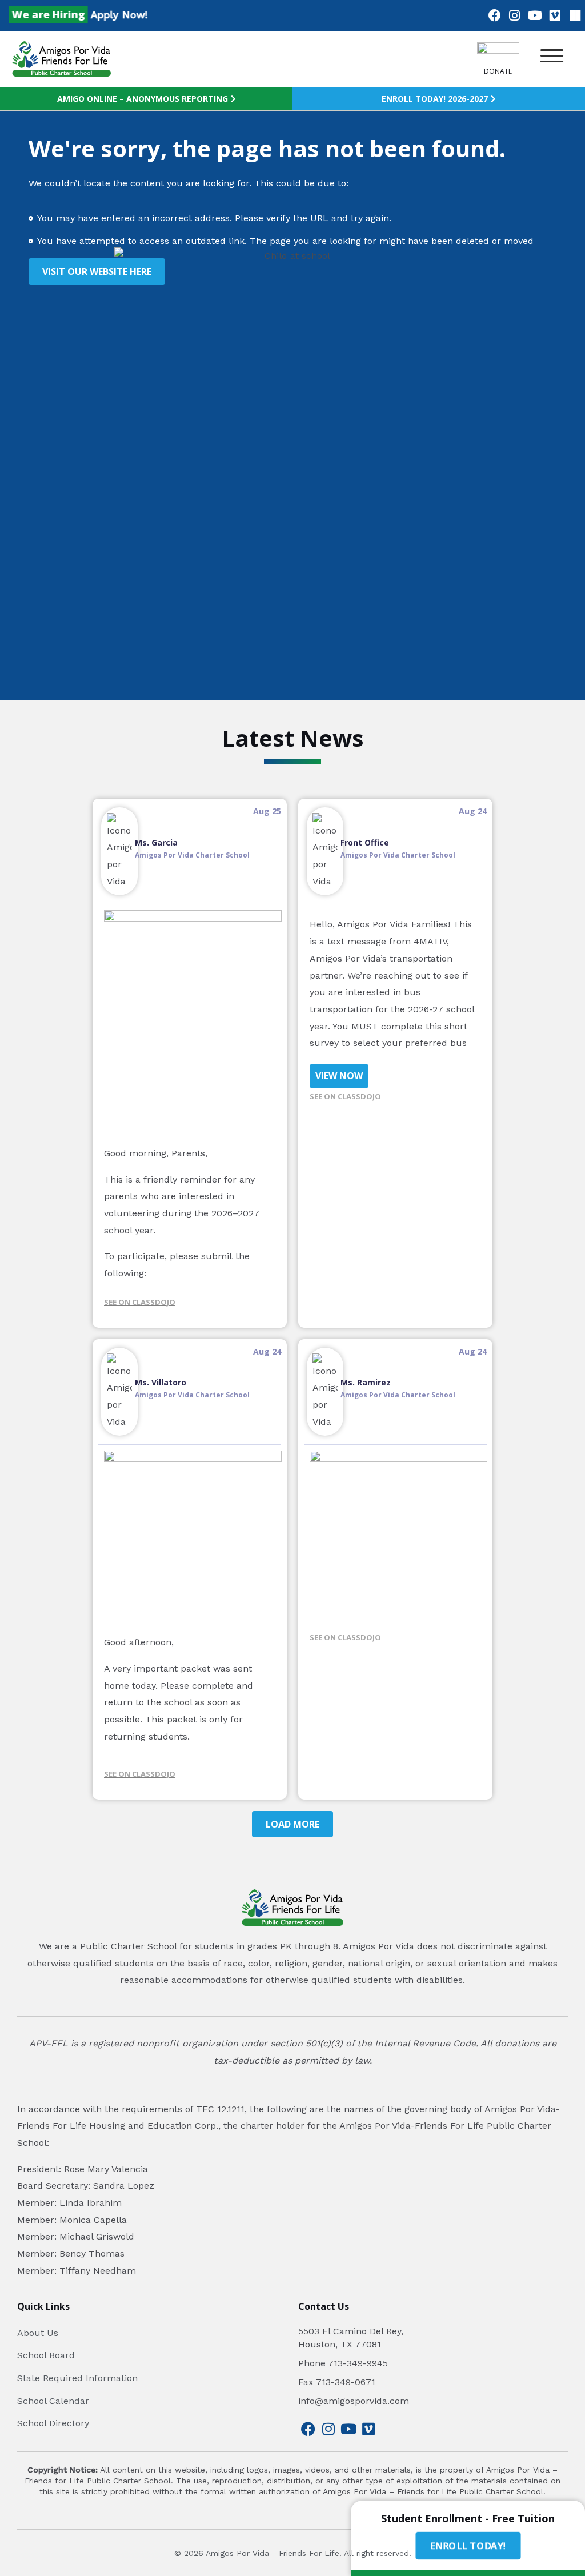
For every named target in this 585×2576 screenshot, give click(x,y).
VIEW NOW (339, 1076)
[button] (552, 56)
